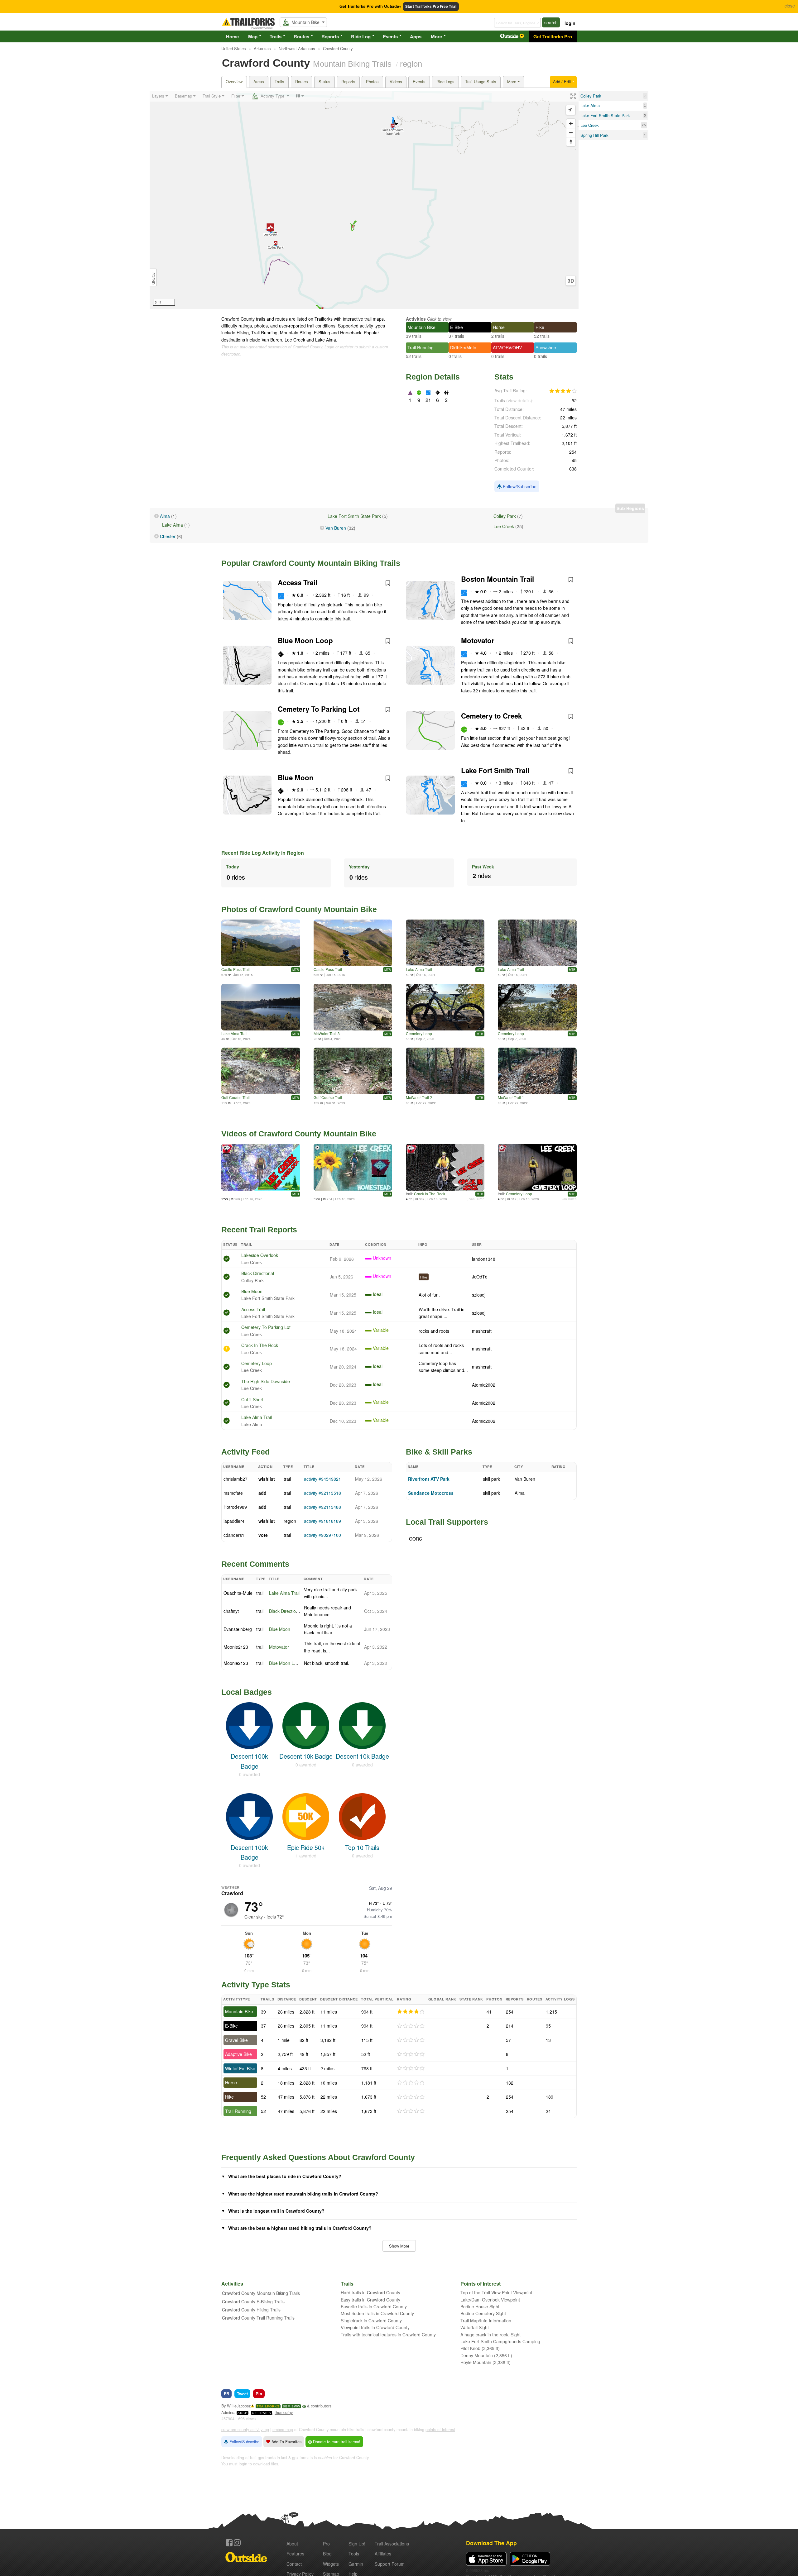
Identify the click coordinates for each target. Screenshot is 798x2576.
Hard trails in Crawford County (370, 2292)
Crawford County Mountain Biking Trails (261, 2293)
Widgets (331, 2564)
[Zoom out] (571, 133)
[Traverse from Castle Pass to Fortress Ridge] (353, 943)
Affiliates (383, 2554)
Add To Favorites (286, 2442)
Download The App (491, 2543)
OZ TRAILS (262, 2413)
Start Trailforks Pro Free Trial (431, 6)
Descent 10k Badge (306, 1756)
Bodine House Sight (480, 2306)
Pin (259, 2394)
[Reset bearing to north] (571, 142)
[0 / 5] (411, 2026)
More (436, 36)
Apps (416, 36)
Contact (294, 2564)
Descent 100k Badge (249, 1761)
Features (295, 2554)
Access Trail (298, 582)
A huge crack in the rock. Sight (490, 2335)
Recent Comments (255, 1564)
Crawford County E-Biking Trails (253, 2301)
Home (232, 36)
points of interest (440, 2430)
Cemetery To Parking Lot (319, 709)
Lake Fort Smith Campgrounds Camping (500, 2341)
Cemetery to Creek (491, 716)
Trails (276, 36)
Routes (301, 36)
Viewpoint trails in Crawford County (375, 2327)
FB (226, 2394)
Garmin (356, 2564)
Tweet (242, 2394)
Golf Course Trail (236, 1097)
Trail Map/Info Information (486, 2320)
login (570, 23)
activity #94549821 (322, 1479)
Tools (354, 2554)
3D (571, 281)
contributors (321, 2406)
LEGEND (153, 277)
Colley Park (505, 516)
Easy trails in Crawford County (370, 2300)
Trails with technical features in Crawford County (388, 2335)
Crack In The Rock (430, 1194)
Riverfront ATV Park (429, 1479)
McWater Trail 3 (327, 1033)
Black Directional (258, 1273)
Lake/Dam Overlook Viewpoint (490, 2300)
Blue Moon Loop (305, 640)
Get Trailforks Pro (553, 36)
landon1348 (484, 1259)
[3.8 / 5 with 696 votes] (563, 391)
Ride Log (361, 36)
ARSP (243, 2413)
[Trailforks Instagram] (237, 2543)
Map (253, 36)
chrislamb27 (236, 1479)
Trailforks (268, 2406)
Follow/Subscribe (519, 486)
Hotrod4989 (235, 1507)
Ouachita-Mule (238, 1593)
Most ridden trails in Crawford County (377, 2313)
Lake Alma (173, 525)
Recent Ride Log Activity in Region (263, 853)
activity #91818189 (322, 1521)
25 (644, 125)
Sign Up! (357, 2544)
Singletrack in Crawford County (371, 2320)
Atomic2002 (484, 1385)
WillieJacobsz (239, 2406)
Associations (392, 2544)
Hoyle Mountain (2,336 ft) (486, 2362)
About (292, 2544)
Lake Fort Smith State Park (354, 516)
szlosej (479, 1295)
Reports (330, 36)
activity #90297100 (322, 1535)
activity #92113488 (322, 1507)
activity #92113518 (322, 1493)
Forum (390, 2564)
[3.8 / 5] (411, 2012)
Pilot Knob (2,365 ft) (480, 2348)
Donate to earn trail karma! (336, 2442)
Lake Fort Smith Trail (495, 770)
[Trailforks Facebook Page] (229, 2543)
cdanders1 (234, 1535)
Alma (165, 516)
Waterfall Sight (475, 2327)
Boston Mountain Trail (498, 579)
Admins (228, 2412)
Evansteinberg (238, 1629)
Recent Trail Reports (259, 1230)
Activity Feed (245, 1452)
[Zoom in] (571, 124)
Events (390, 36)
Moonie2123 (236, 1647)
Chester (168, 536)
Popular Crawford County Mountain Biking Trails (311, 563)
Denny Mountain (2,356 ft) (486, 2355)
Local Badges (247, 1692)
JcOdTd (480, 1277)
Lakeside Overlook (260, 1255)
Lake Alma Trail (419, 969)
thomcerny (284, 2412)
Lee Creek (504, 526)
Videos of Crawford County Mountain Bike (299, 1134)
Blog (327, 2554)
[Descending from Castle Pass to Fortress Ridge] (261, 943)
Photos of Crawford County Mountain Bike (299, 909)
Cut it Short (252, 1399)
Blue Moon (296, 777)
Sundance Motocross (431, 1493)
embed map (283, 2430)
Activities (416, 319)
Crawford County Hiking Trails (251, 2310)
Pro (326, 2544)
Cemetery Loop (419, 1033)
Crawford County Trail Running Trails (258, 2318)
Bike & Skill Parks (439, 1452)
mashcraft (482, 1331)
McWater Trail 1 (511, 1097)
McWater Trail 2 (419, 1097)
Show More (399, 2246)
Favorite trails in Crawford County (374, 2306)
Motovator (478, 640)
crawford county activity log (245, 2430)
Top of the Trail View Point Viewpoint (496, 2292)
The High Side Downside (266, 1381)
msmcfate (233, 1493)
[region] (364, 200)
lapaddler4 (234, 1521)
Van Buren (336, 528)
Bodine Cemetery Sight (483, 2313)
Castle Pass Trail (236, 969)
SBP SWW (291, 2406)
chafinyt (231, 1611)
